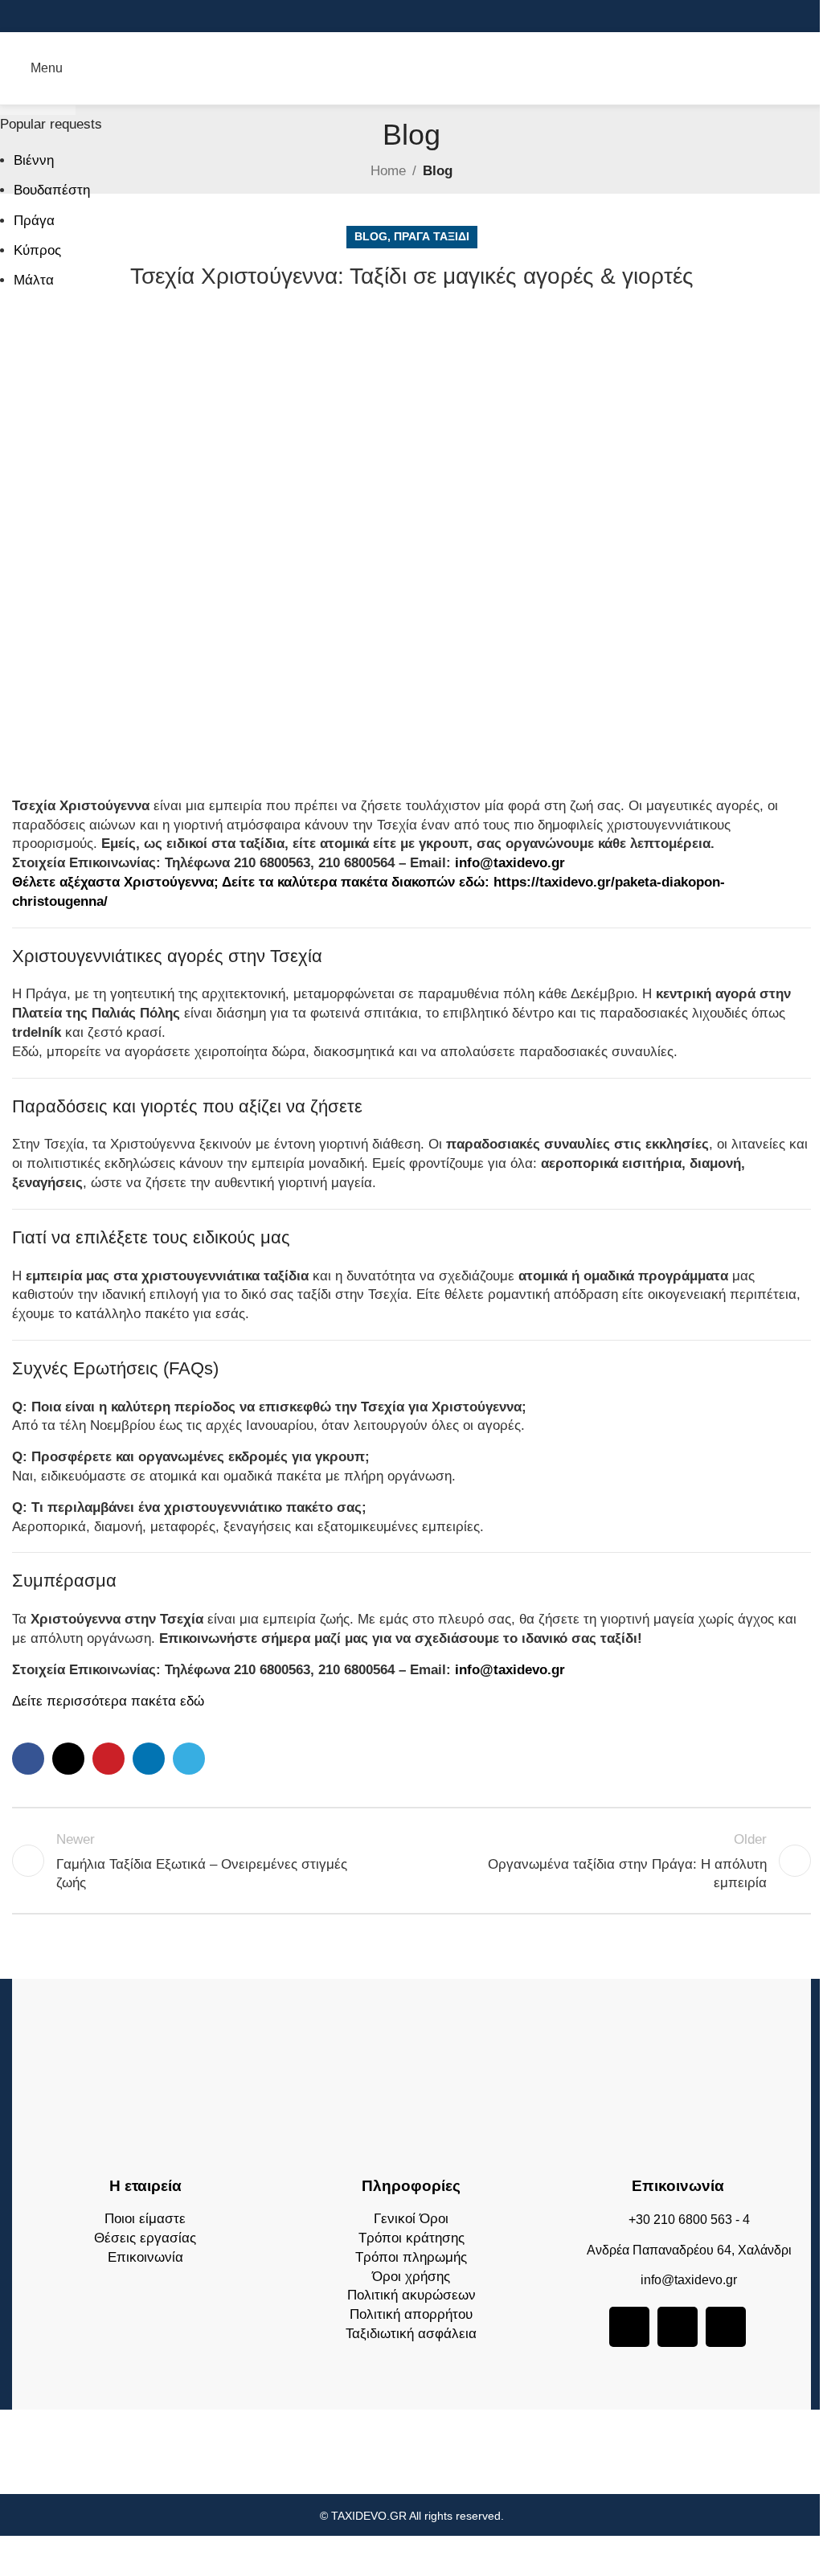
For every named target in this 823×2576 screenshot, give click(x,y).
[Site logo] (411, 67)
